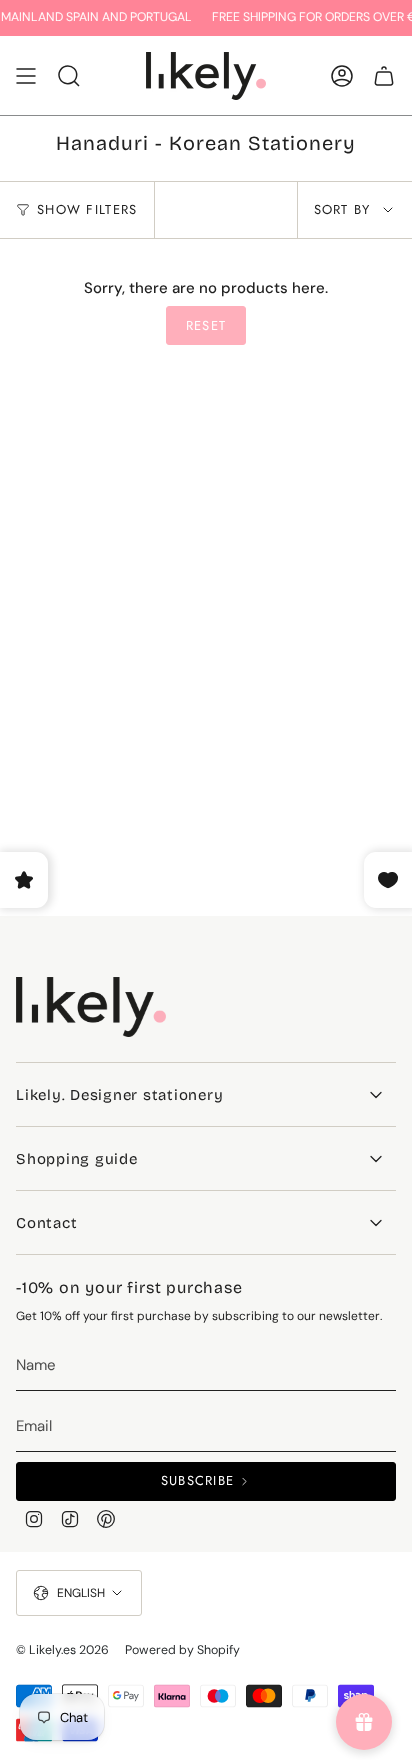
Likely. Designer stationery (119, 1095)
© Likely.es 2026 (62, 1650)
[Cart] (384, 76)
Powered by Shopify (182, 1650)
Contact (46, 1223)
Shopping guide (77, 1159)
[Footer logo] (91, 1007)
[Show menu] (26, 76)
